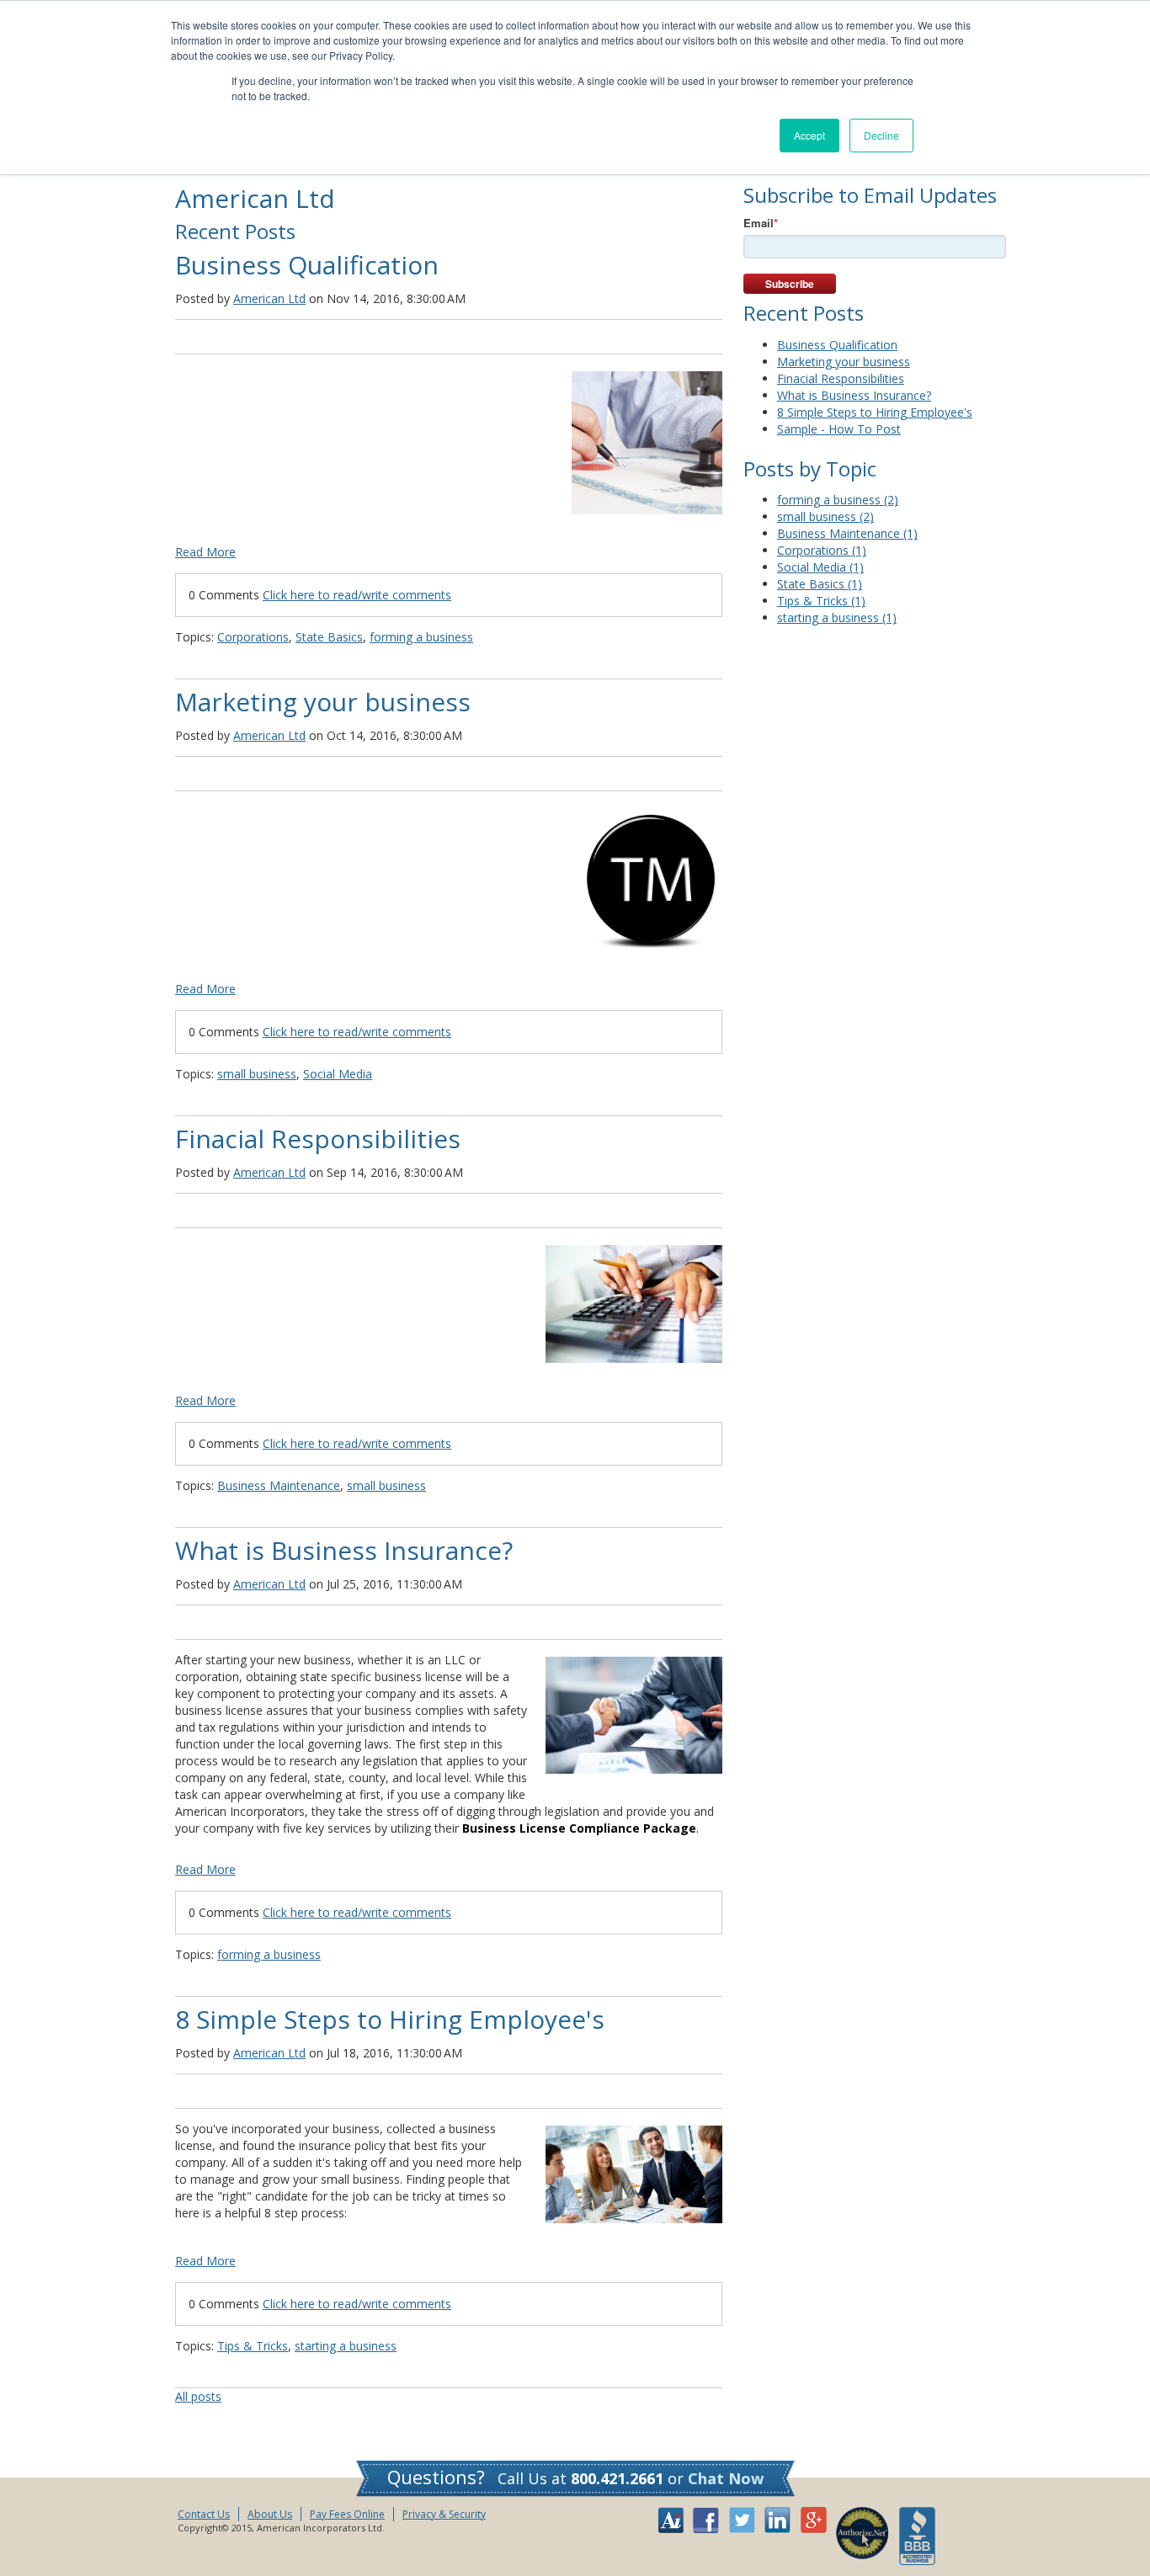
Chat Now (726, 2478)
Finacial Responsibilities (318, 1139)
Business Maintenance (279, 1485)
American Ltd (269, 298)
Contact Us (204, 2514)
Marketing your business (323, 702)
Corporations (253, 637)
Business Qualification (307, 265)
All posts (198, 2396)
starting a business (346, 2346)
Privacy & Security (444, 2514)
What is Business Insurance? (344, 1550)
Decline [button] (881, 135)
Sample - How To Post (839, 429)
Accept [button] (809, 135)
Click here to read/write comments (357, 595)
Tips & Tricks (253, 2346)
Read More (205, 552)
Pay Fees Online (347, 2514)
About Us (270, 2514)
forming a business (421, 637)
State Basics (329, 637)
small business (257, 1074)
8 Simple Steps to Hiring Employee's (390, 2019)
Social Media (338, 1074)
